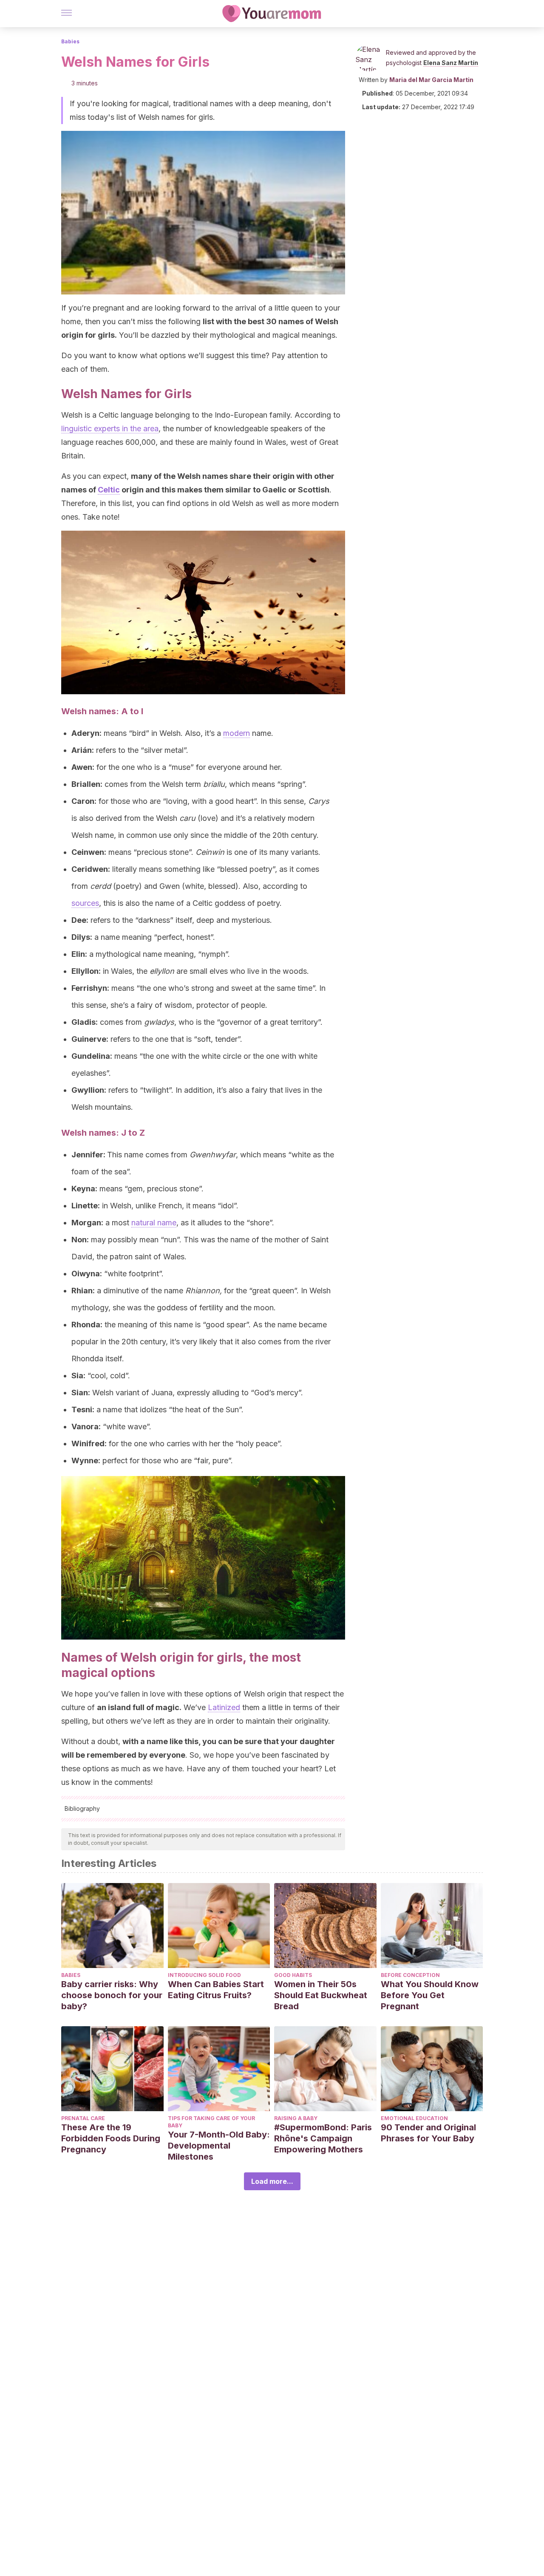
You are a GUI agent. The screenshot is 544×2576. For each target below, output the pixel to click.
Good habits (293, 1975)
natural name (154, 1223)
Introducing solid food (204, 1975)
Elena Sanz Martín (451, 63)
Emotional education (414, 2118)
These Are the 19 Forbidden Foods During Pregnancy (111, 2138)
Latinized (224, 1707)
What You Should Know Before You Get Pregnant (430, 1995)
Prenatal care (83, 2118)
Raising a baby (296, 2118)
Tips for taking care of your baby (211, 2122)
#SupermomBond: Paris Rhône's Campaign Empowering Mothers (323, 2138)
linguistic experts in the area (110, 428)
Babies (70, 41)
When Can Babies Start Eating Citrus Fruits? (216, 1990)
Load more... (272, 2181)
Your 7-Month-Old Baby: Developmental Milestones (219, 2146)
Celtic (109, 490)
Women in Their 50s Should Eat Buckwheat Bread (321, 1995)
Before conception (410, 1975)
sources (85, 903)
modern (237, 733)
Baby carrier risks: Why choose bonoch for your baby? (112, 1995)
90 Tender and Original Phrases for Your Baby (428, 2133)
